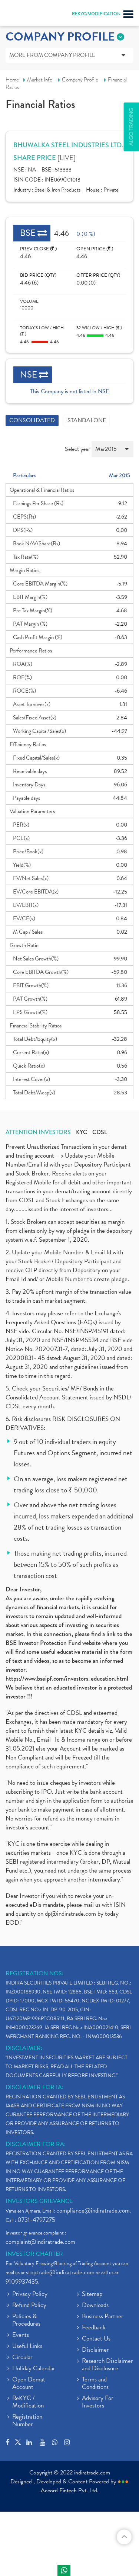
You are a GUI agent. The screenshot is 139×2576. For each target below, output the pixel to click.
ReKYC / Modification (28, 2402)
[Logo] (24, 15)
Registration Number (27, 2421)
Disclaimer (95, 2350)
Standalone (87, 420)
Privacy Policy (30, 2294)
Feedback (94, 2328)
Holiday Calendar (34, 2369)
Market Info (40, 80)
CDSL (100, 1132)
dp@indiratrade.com (71, 1914)
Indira (64, 2570)
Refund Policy (29, 2306)
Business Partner (103, 2317)
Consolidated (32, 420)
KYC (82, 1132)
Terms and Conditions (95, 2384)
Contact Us (96, 2339)
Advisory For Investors (98, 2402)
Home (12, 80)
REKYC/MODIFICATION (96, 14)
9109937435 (22, 2282)
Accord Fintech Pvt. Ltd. (70, 2490)
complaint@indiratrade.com (40, 2242)
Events (21, 2335)
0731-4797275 (36, 2220)
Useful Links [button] (27, 2346)
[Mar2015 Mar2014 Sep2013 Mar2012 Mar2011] (112, 452)
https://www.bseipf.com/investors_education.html (67, 1679)
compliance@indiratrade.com (93, 2211)
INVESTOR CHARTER (34, 2254)
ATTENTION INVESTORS (38, 1132)
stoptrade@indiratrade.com (60, 2272)
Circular (22, 2358)
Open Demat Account (29, 2384)
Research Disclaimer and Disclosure (107, 2365)
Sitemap (92, 2294)
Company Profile (80, 80)
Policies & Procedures (26, 2320)
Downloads (95, 2306)
